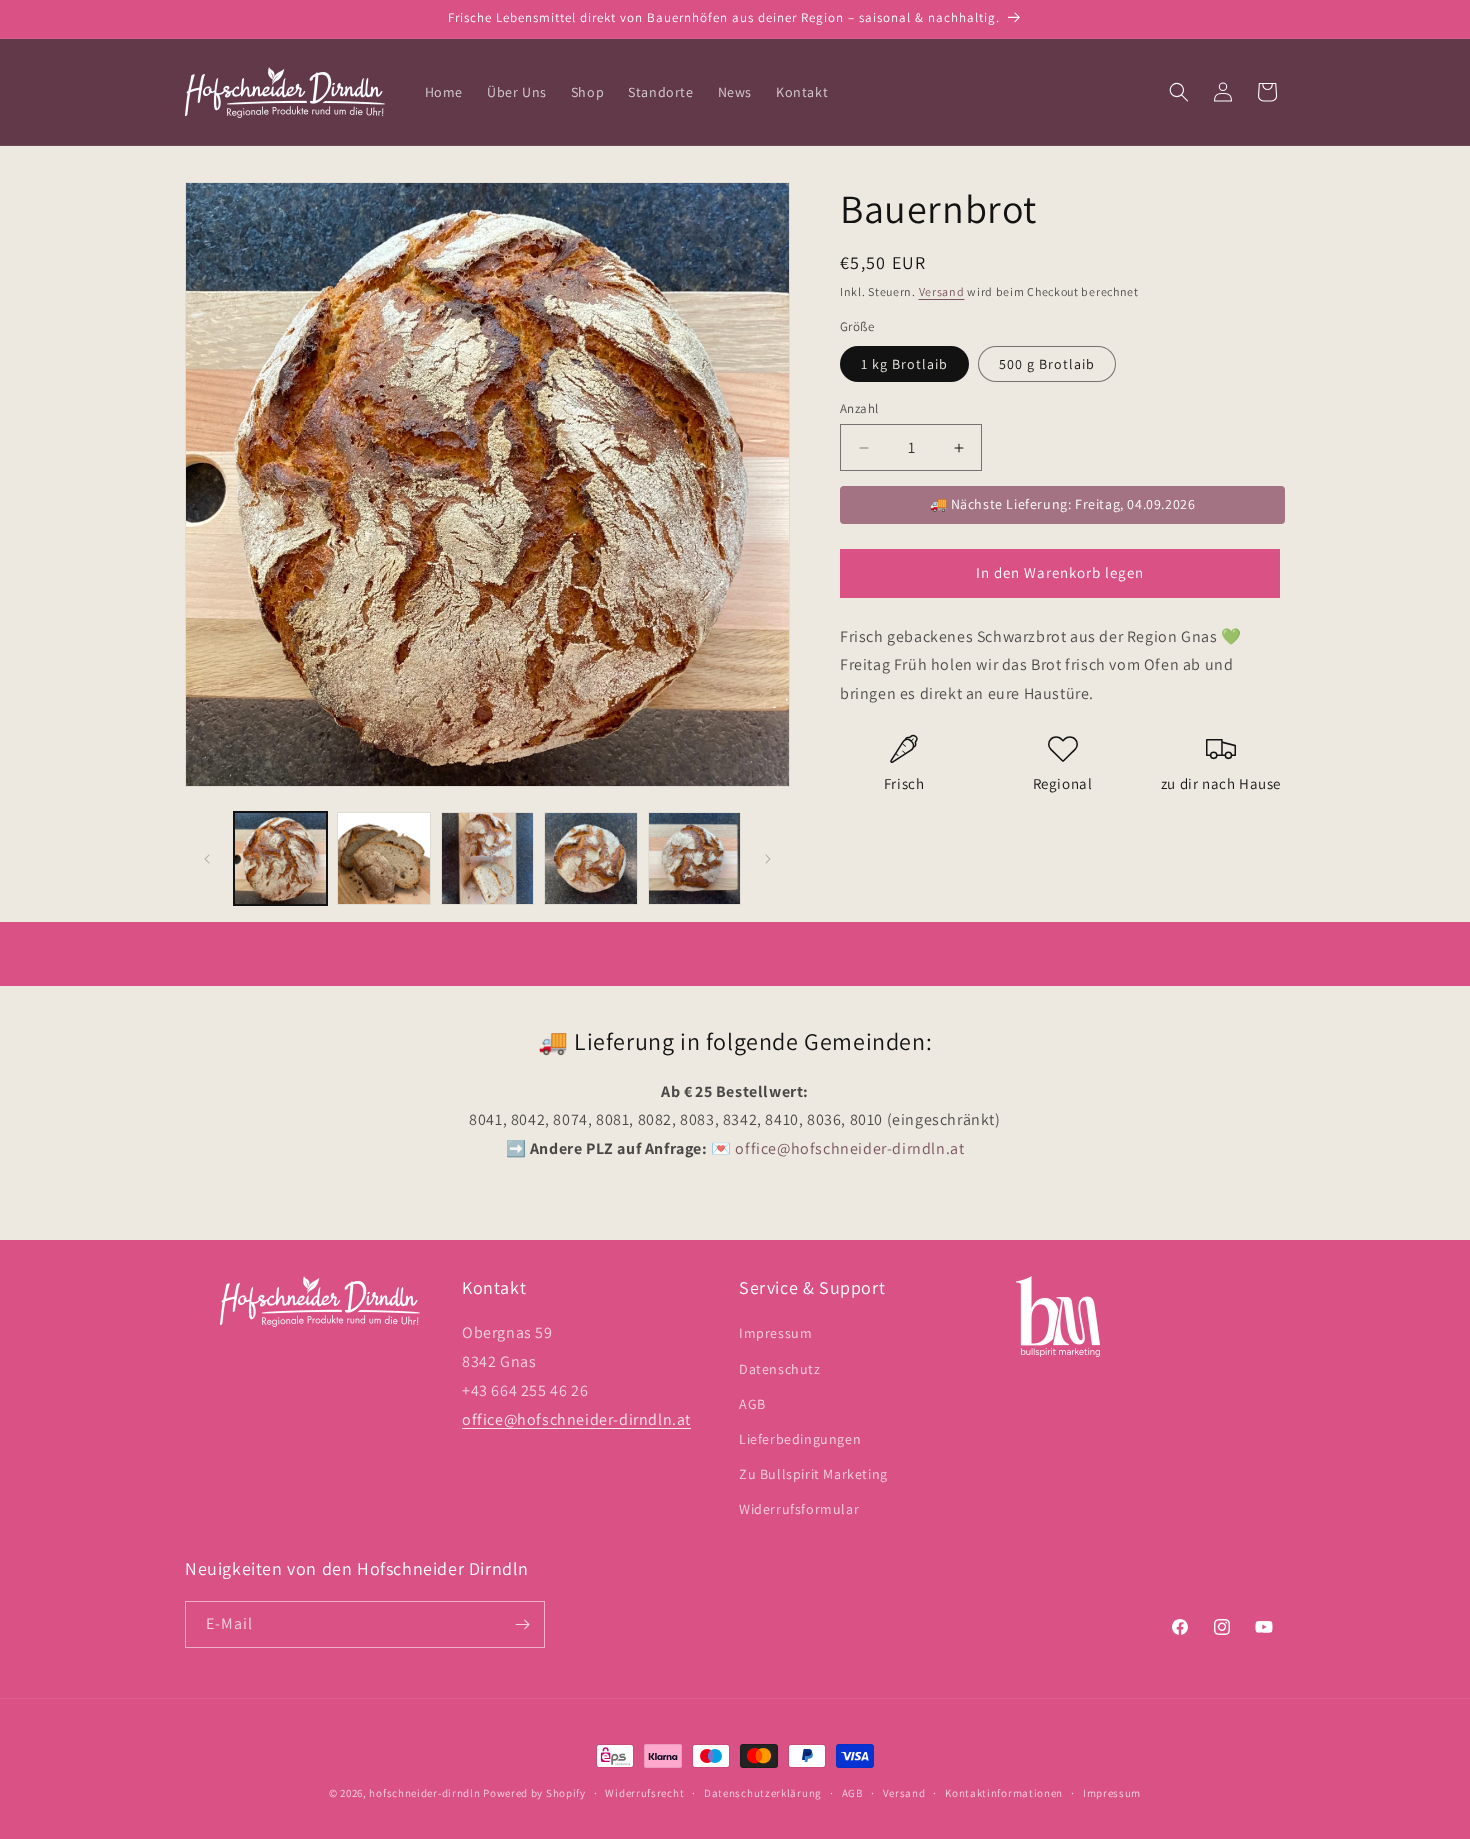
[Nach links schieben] (207, 859)
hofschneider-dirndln (424, 1793)
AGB (752, 1404)
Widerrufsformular (799, 1509)
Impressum (775, 1333)
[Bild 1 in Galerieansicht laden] (280, 858)
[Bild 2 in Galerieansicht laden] (383, 858)
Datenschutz (780, 1369)
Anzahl (859, 408)
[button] (1179, 92)
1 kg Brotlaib (904, 364)
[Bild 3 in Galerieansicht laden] (487, 858)
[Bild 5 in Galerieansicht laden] (694, 858)
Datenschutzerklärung (763, 1793)
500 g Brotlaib (1047, 364)
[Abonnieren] (522, 1624)
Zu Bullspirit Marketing (813, 1474)
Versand (942, 291)
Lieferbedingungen (800, 1439)
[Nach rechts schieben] (768, 859)
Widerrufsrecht (644, 1793)
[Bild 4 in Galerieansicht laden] (590, 858)
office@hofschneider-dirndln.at (576, 1419)
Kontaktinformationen (1004, 1793)
